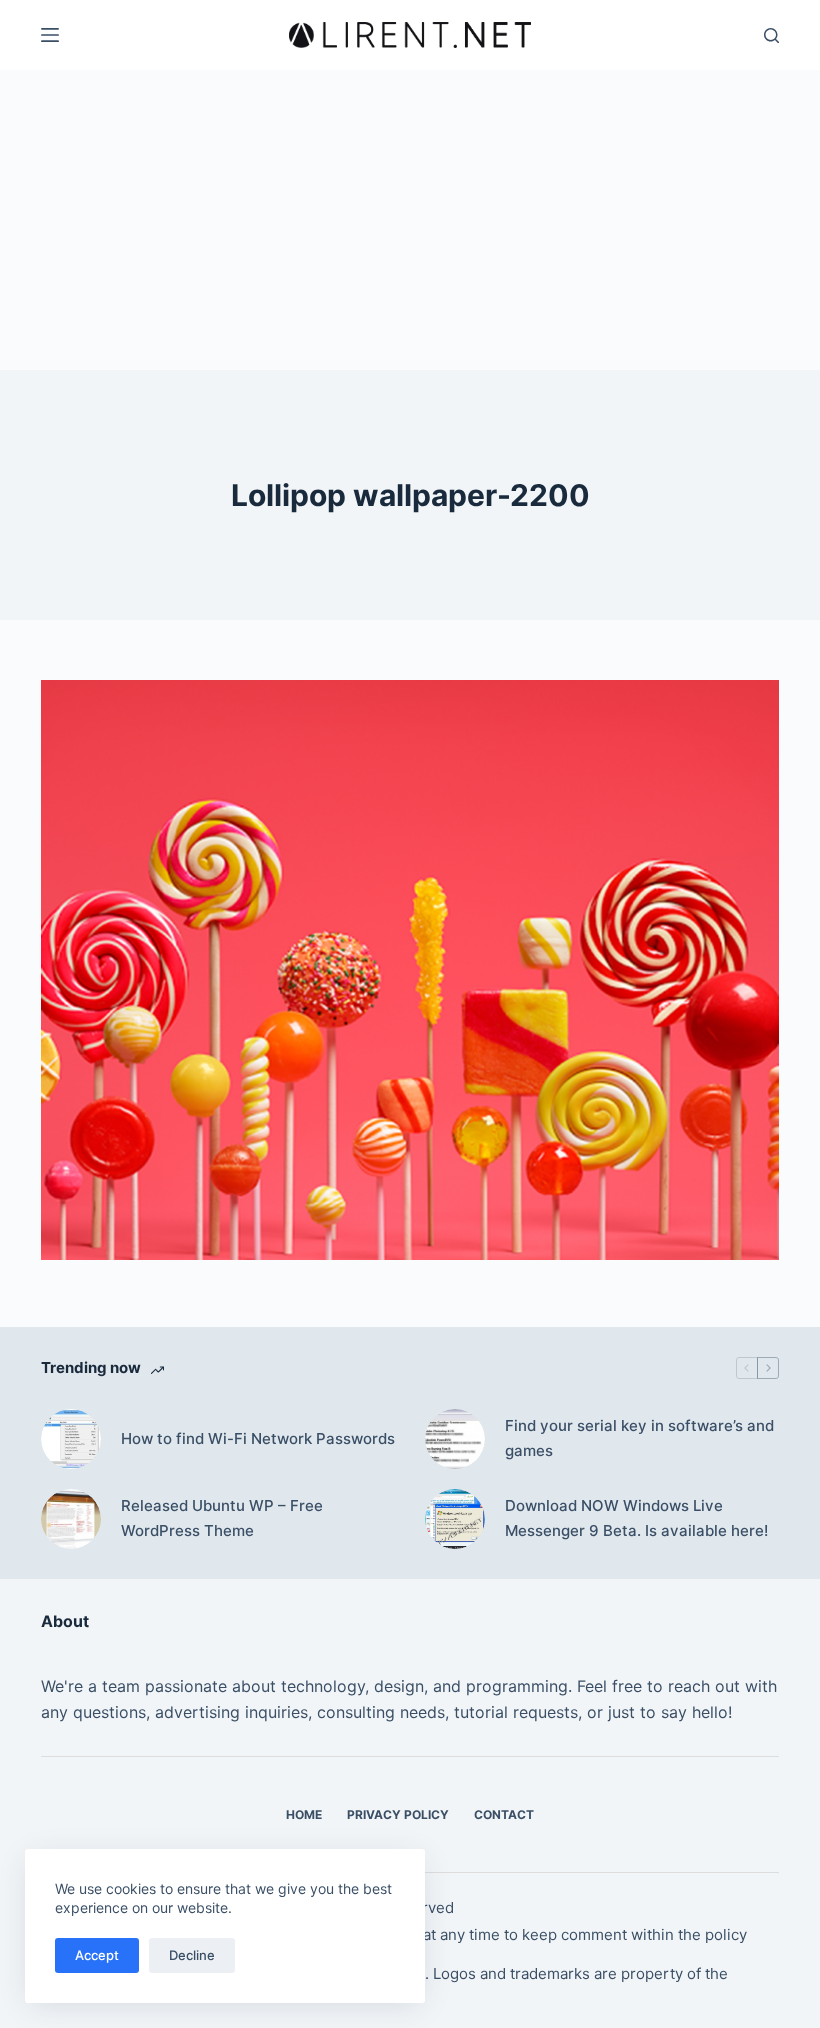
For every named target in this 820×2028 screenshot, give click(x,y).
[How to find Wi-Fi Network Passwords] (71, 1439)
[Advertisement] (410, 220)
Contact (504, 1814)
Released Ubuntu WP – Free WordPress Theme (222, 1518)
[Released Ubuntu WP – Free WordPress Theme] (71, 1519)
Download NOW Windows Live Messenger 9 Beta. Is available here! (636, 1518)
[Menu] (50, 35)
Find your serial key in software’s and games (639, 1438)
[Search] (771, 35)
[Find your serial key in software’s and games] (455, 1439)
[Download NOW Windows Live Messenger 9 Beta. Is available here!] (455, 1519)
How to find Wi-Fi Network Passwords (258, 1438)
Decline (192, 1955)
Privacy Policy (398, 1814)
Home (304, 1814)
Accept (97, 1955)
